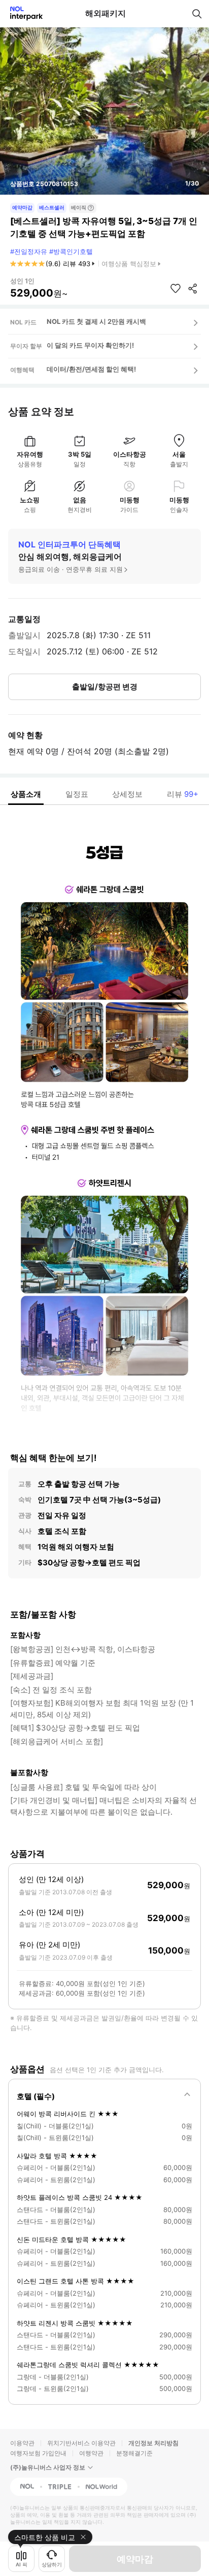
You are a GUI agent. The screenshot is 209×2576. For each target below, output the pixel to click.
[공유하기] (193, 288)
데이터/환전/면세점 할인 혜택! (91, 369)
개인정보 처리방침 (153, 2443)
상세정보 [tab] (127, 794)
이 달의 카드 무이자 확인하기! (90, 345)
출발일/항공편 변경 (105, 687)
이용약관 (22, 2443)
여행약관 (91, 2453)
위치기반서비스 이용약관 (81, 2443)
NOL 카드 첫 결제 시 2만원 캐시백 (96, 321)
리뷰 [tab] (183, 794)
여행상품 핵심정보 (129, 264)
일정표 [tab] (77, 794)
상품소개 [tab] (26, 794)
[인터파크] (22, 13)
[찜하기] (176, 288)
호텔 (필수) (36, 2096)
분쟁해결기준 (134, 2453)
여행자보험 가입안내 (38, 2453)
